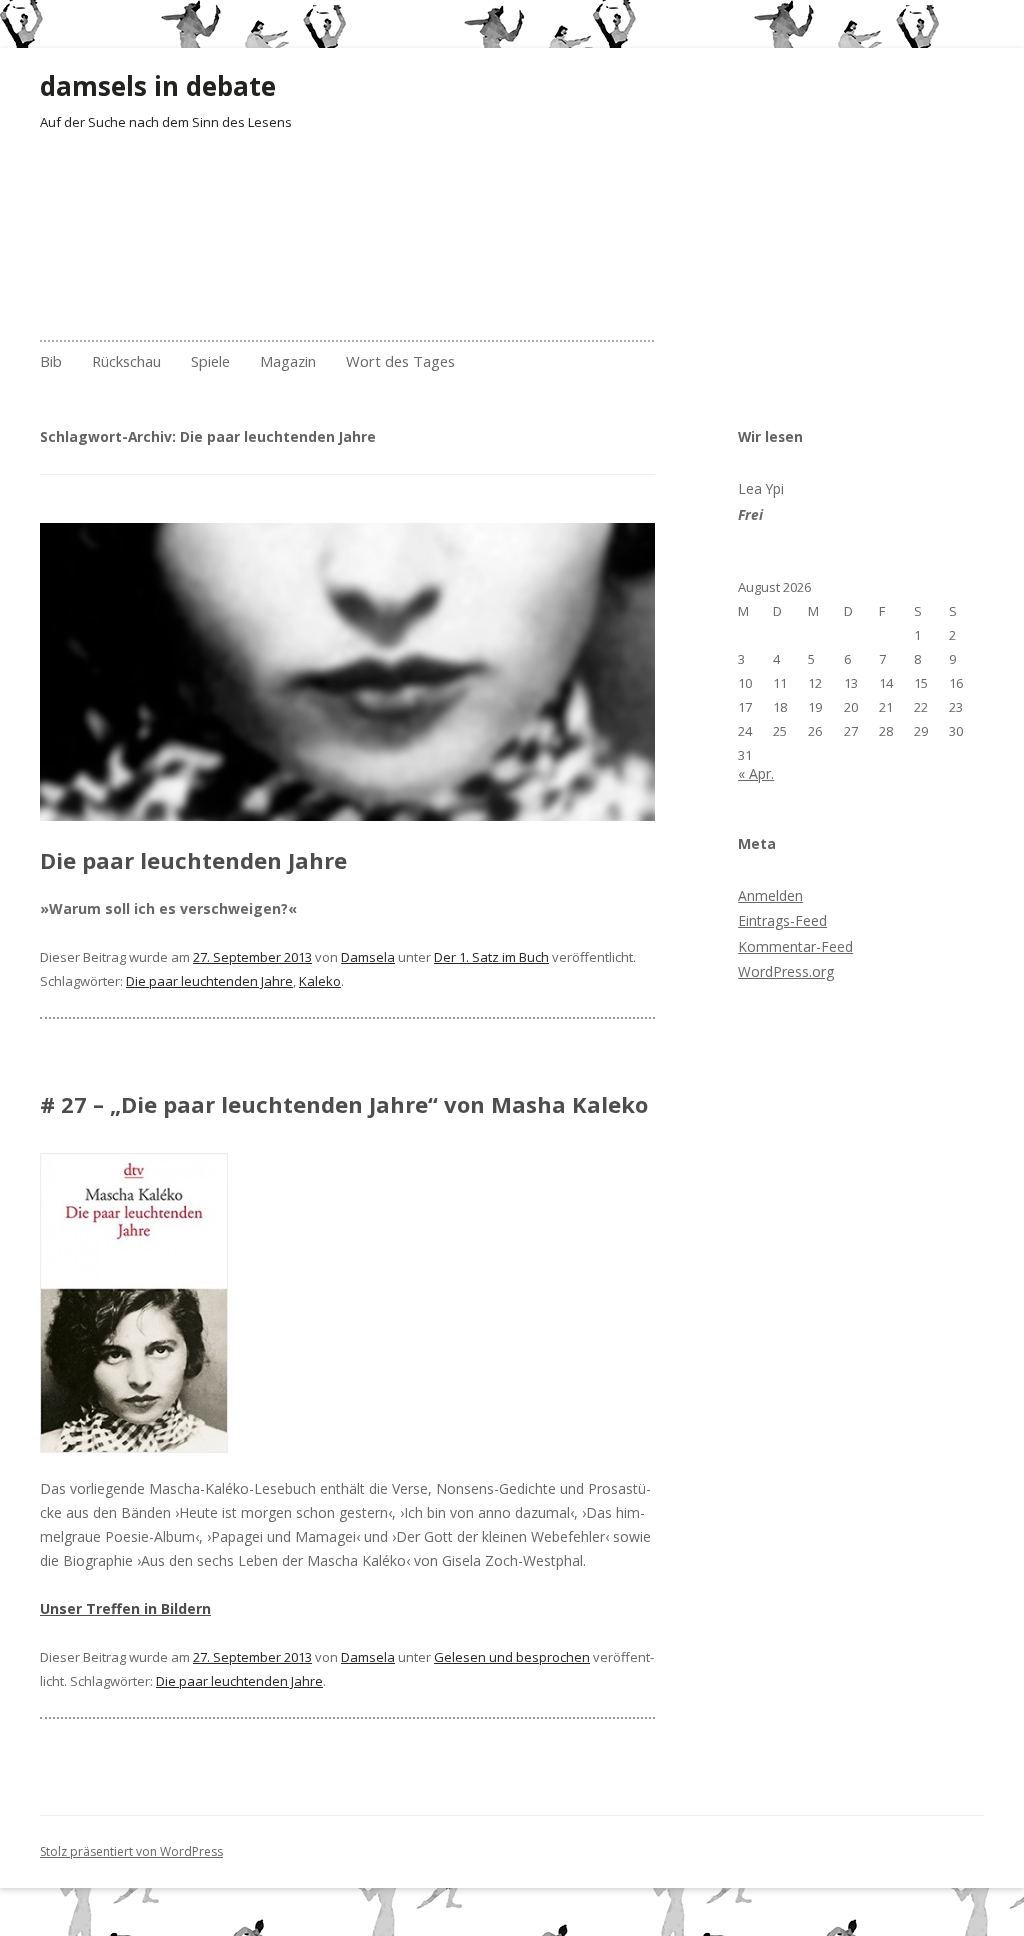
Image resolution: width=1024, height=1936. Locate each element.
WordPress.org (786, 971)
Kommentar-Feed (795, 946)
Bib (51, 361)
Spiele (210, 361)
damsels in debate (158, 86)
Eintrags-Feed (782, 920)
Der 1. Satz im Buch (491, 957)
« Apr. (756, 773)
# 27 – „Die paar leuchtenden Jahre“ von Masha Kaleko (344, 1104)
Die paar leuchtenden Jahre (193, 860)
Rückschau (126, 361)
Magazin (288, 361)
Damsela (368, 957)
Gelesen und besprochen (512, 1657)
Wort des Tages (400, 361)
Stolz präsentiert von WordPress (131, 1851)
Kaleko (320, 981)
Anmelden (770, 895)
